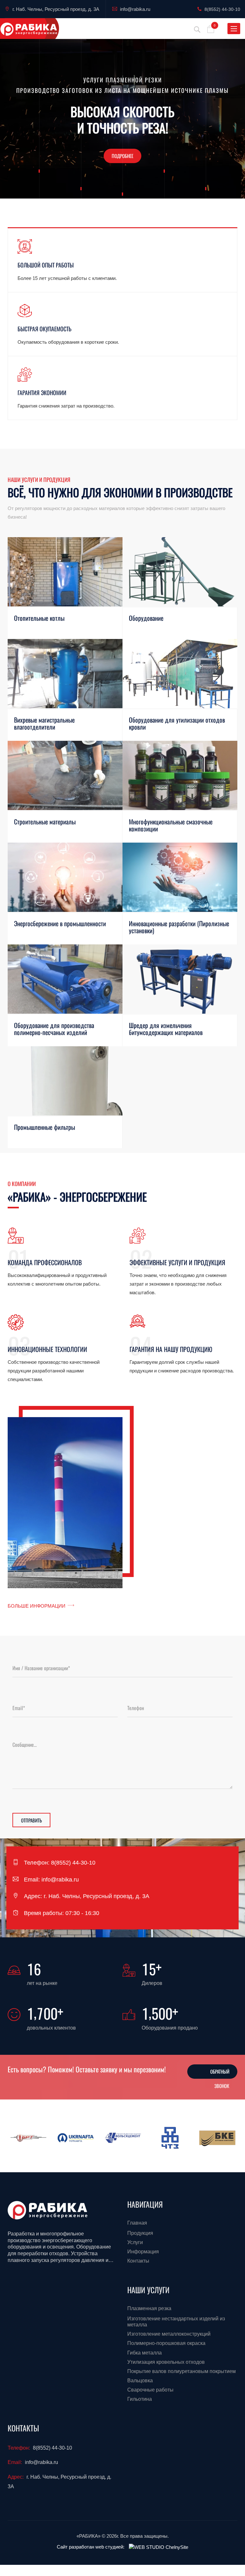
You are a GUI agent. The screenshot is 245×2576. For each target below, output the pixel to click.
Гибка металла (145, 2353)
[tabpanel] (122, 119)
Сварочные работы (150, 2390)
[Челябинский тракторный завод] (170, 2138)
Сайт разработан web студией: (91, 2547)
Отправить (31, 1820)
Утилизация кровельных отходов (166, 2362)
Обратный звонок (220, 2073)
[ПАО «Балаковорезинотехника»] (28, 2138)
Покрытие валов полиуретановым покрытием (182, 2371)
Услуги (135, 2242)
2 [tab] (122, 186)
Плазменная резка (149, 2308)
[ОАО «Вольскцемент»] (123, 2138)
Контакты (138, 2261)
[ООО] (217, 2138)
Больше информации (37, 1606)
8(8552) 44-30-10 (222, 9)
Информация (143, 2252)
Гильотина (140, 2399)
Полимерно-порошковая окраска (166, 2343)
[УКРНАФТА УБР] (76, 2138)
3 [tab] (129, 186)
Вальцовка (140, 2381)
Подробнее (122, 156)
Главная (137, 2223)
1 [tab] (116, 186)
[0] (211, 31)
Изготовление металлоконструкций (169, 2334)
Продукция (140, 2233)
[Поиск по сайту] (197, 29)
